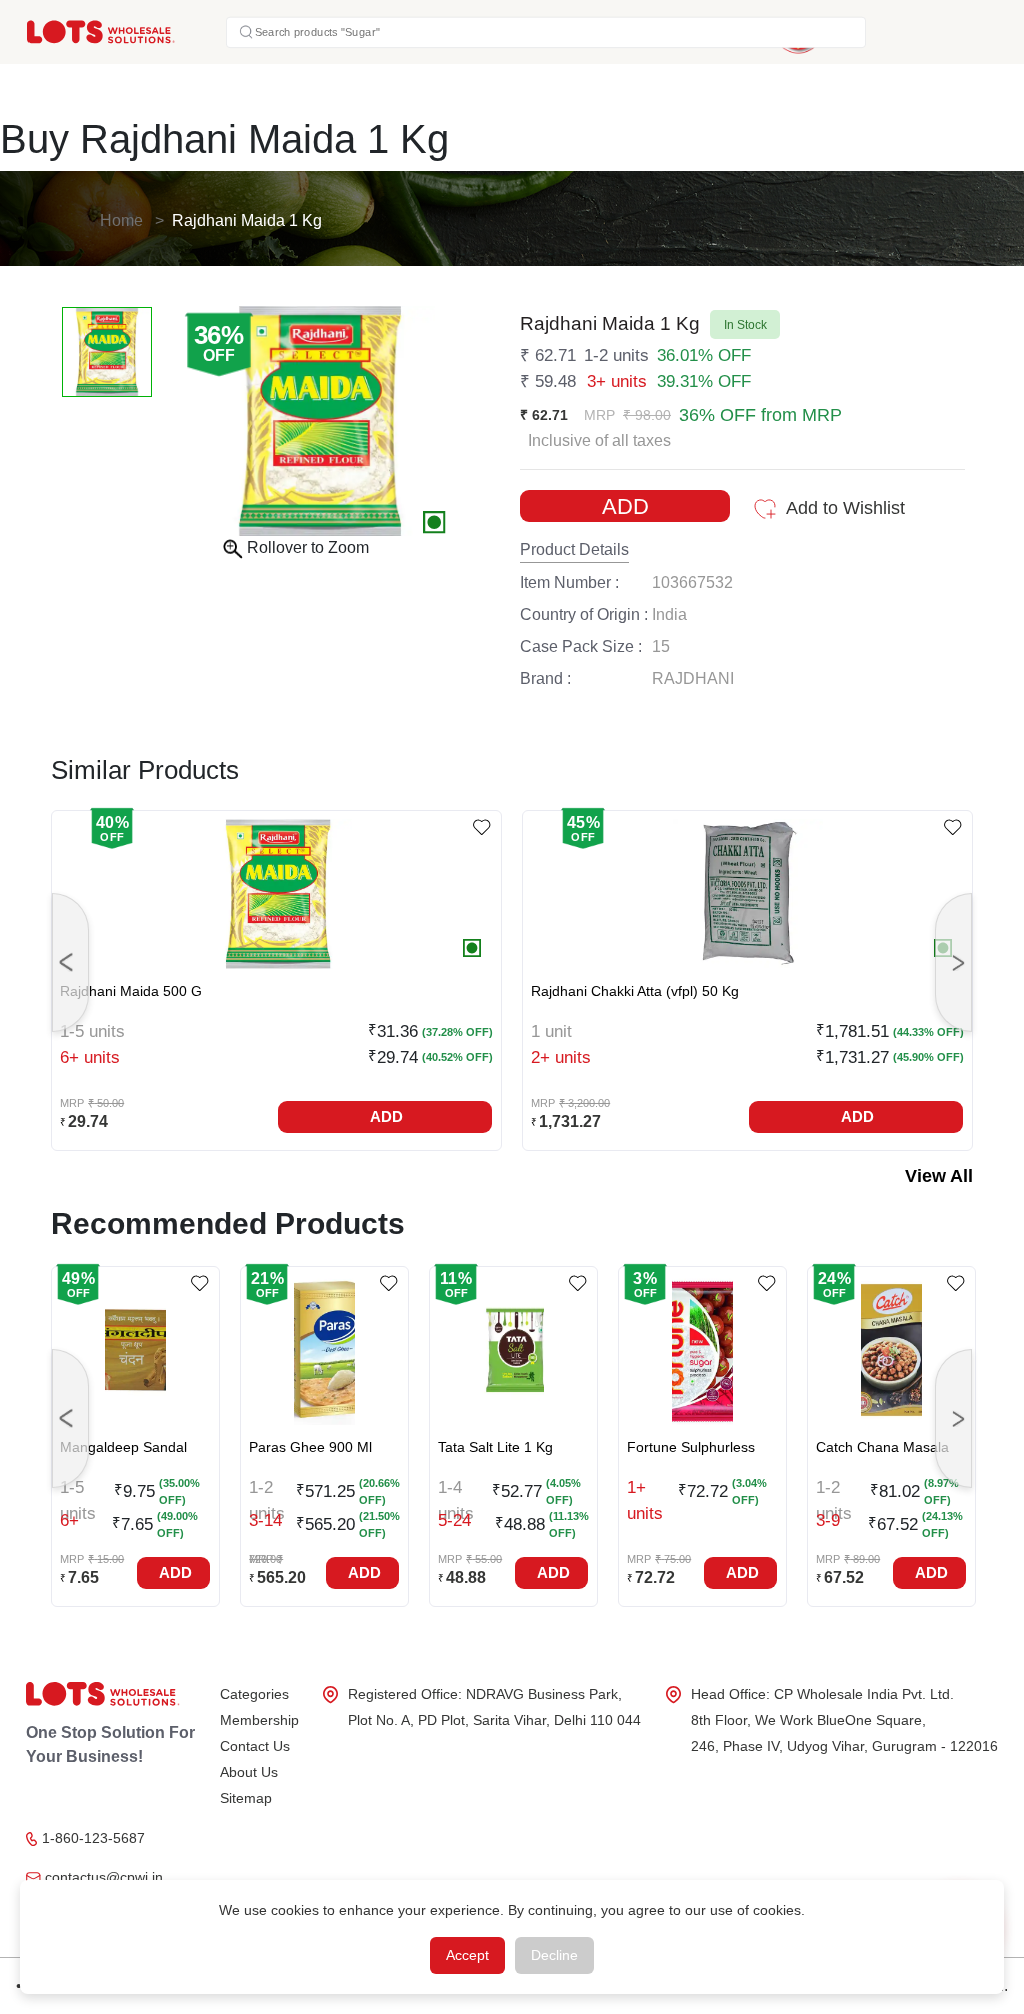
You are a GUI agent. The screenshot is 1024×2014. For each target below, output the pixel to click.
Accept (467, 1955)
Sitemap (246, 1798)
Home (121, 220)
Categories (254, 1694)
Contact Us (255, 1746)
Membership (259, 1720)
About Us (249, 1772)
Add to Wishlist (845, 508)
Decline (554, 1955)
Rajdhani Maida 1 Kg (247, 220)
